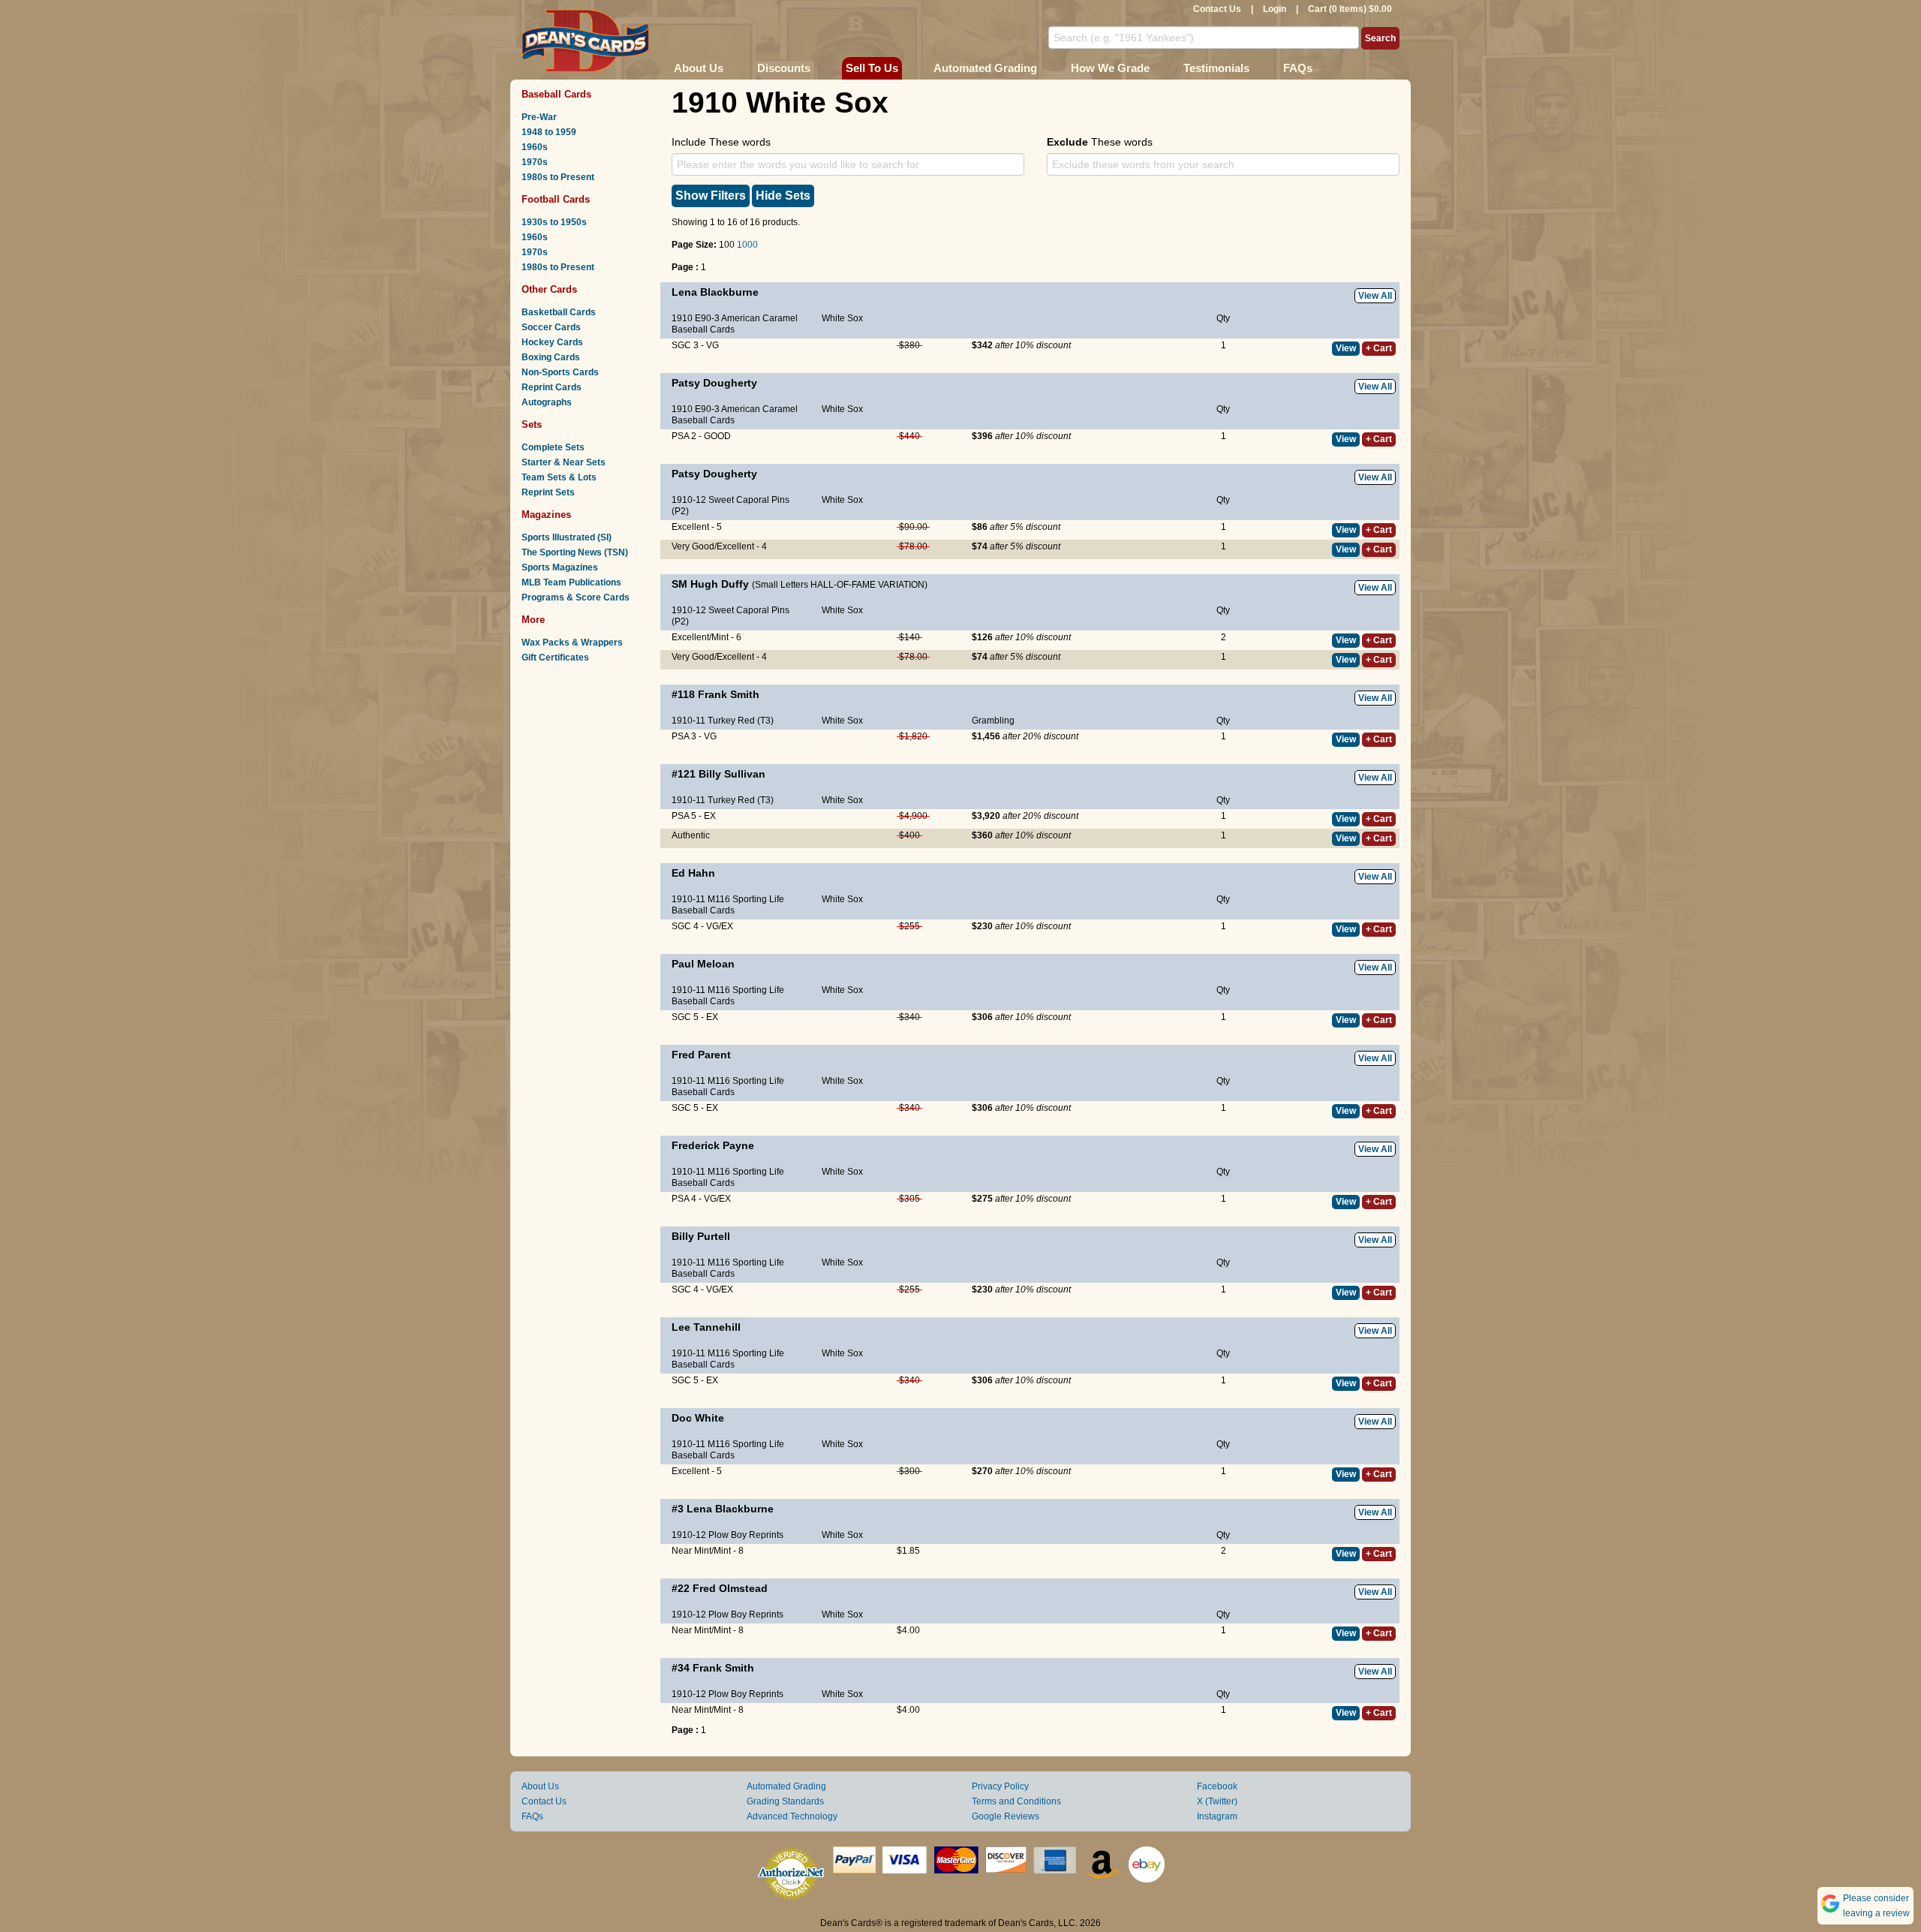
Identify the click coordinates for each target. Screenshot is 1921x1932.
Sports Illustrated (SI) (567, 537)
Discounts (784, 68)
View (1346, 348)
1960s (535, 147)
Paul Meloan (703, 964)
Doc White (698, 1418)
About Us (699, 68)
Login (1275, 9)
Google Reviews (1006, 1816)
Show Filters (711, 196)
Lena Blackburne (715, 292)
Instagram (1217, 1816)
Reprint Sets (548, 492)
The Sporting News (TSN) (575, 552)
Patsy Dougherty (714, 383)
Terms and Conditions (1016, 1801)
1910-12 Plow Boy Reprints (728, 1535)
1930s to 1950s (554, 222)
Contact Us (1217, 9)
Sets (532, 424)
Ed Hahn (693, 873)
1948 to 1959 (549, 132)
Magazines (546, 515)
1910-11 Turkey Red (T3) (723, 721)
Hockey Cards (552, 342)
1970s (535, 162)
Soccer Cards (551, 327)
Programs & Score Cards (576, 597)
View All (1375, 296)
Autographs (547, 402)
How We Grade (1110, 68)
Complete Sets (553, 447)
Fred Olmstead (730, 1588)
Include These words (721, 142)
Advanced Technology (792, 1816)
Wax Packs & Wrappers (572, 642)
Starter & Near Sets (564, 462)
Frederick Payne (713, 1145)
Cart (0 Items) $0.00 (1350, 9)
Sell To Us (872, 68)
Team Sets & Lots (559, 477)
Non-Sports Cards (560, 372)
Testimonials (1216, 68)
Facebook (1217, 1786)
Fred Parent (701, 1055)
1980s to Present (558, 177)
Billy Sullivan (732, 774)
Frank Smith (729, 694)
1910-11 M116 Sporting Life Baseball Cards (728, 905)
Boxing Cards (551, 357)
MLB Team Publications (571, 582)
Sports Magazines (560, 567)
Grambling (993, 721)
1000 (747, 245)
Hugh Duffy (720, 584)
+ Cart (1379, 348)
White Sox (842, 318)
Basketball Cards (559, 312)
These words (1100, 142)
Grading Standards (785, 1801)
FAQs (1298, 68)
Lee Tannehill (706, 1327)
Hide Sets (783, 196)
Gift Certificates (555, 658)
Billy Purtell (701, 1236)
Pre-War (539, 117)
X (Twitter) (1217, 1801)
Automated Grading (985, 68)
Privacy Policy (1000, 1786)
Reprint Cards (552, 387)
